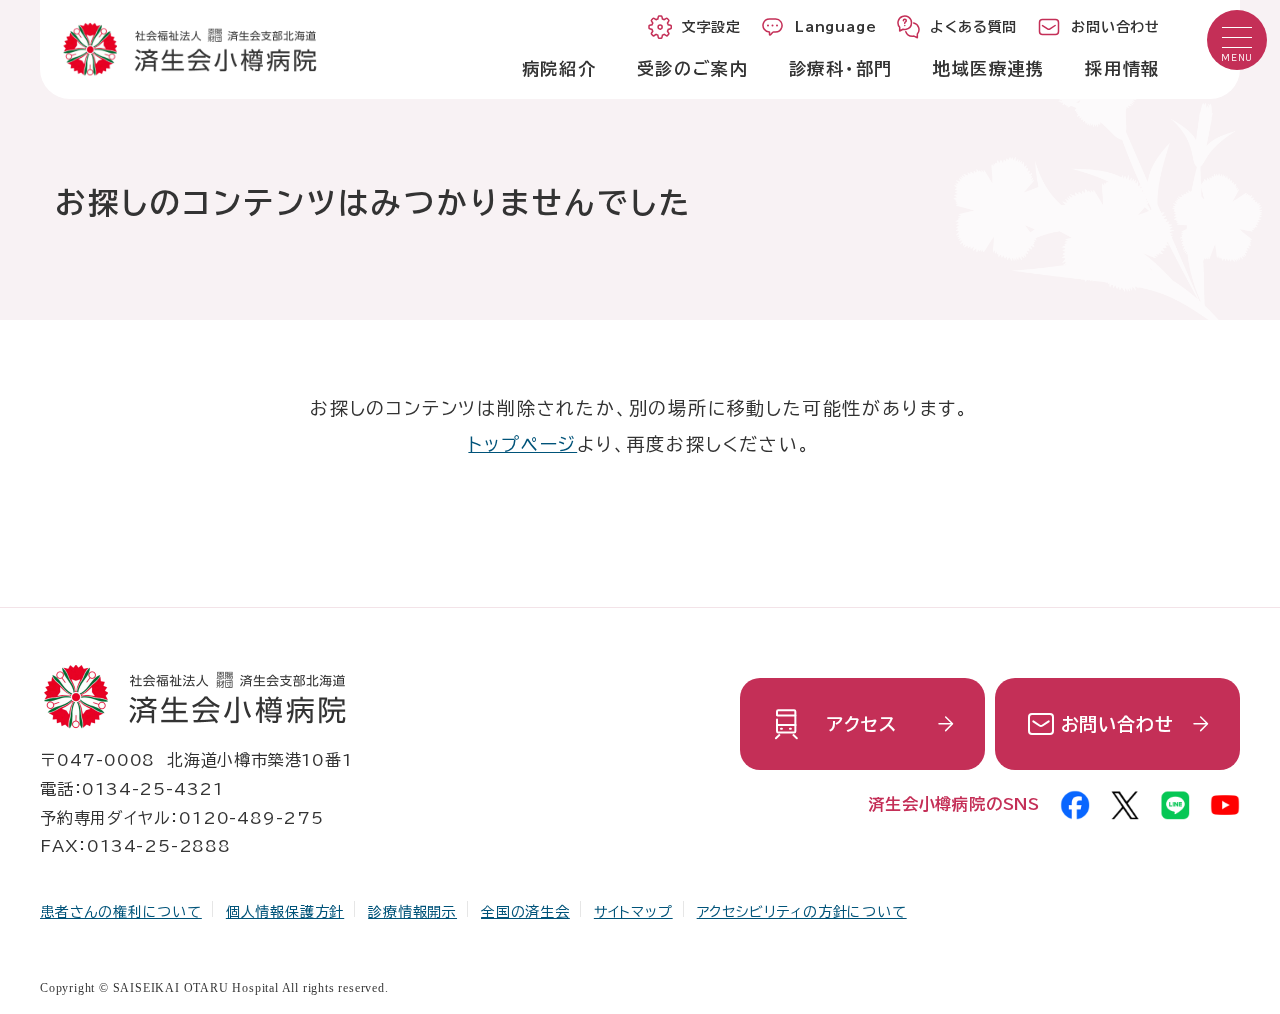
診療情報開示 (412, 912)
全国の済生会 (525, 912)
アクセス (861, 724)
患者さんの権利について (121, 912)
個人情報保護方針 (285, 912)
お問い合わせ (1117, 724)
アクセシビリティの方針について (802, 912)
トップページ (522, 444)
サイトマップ (633, 912)
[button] (1237, 40)
